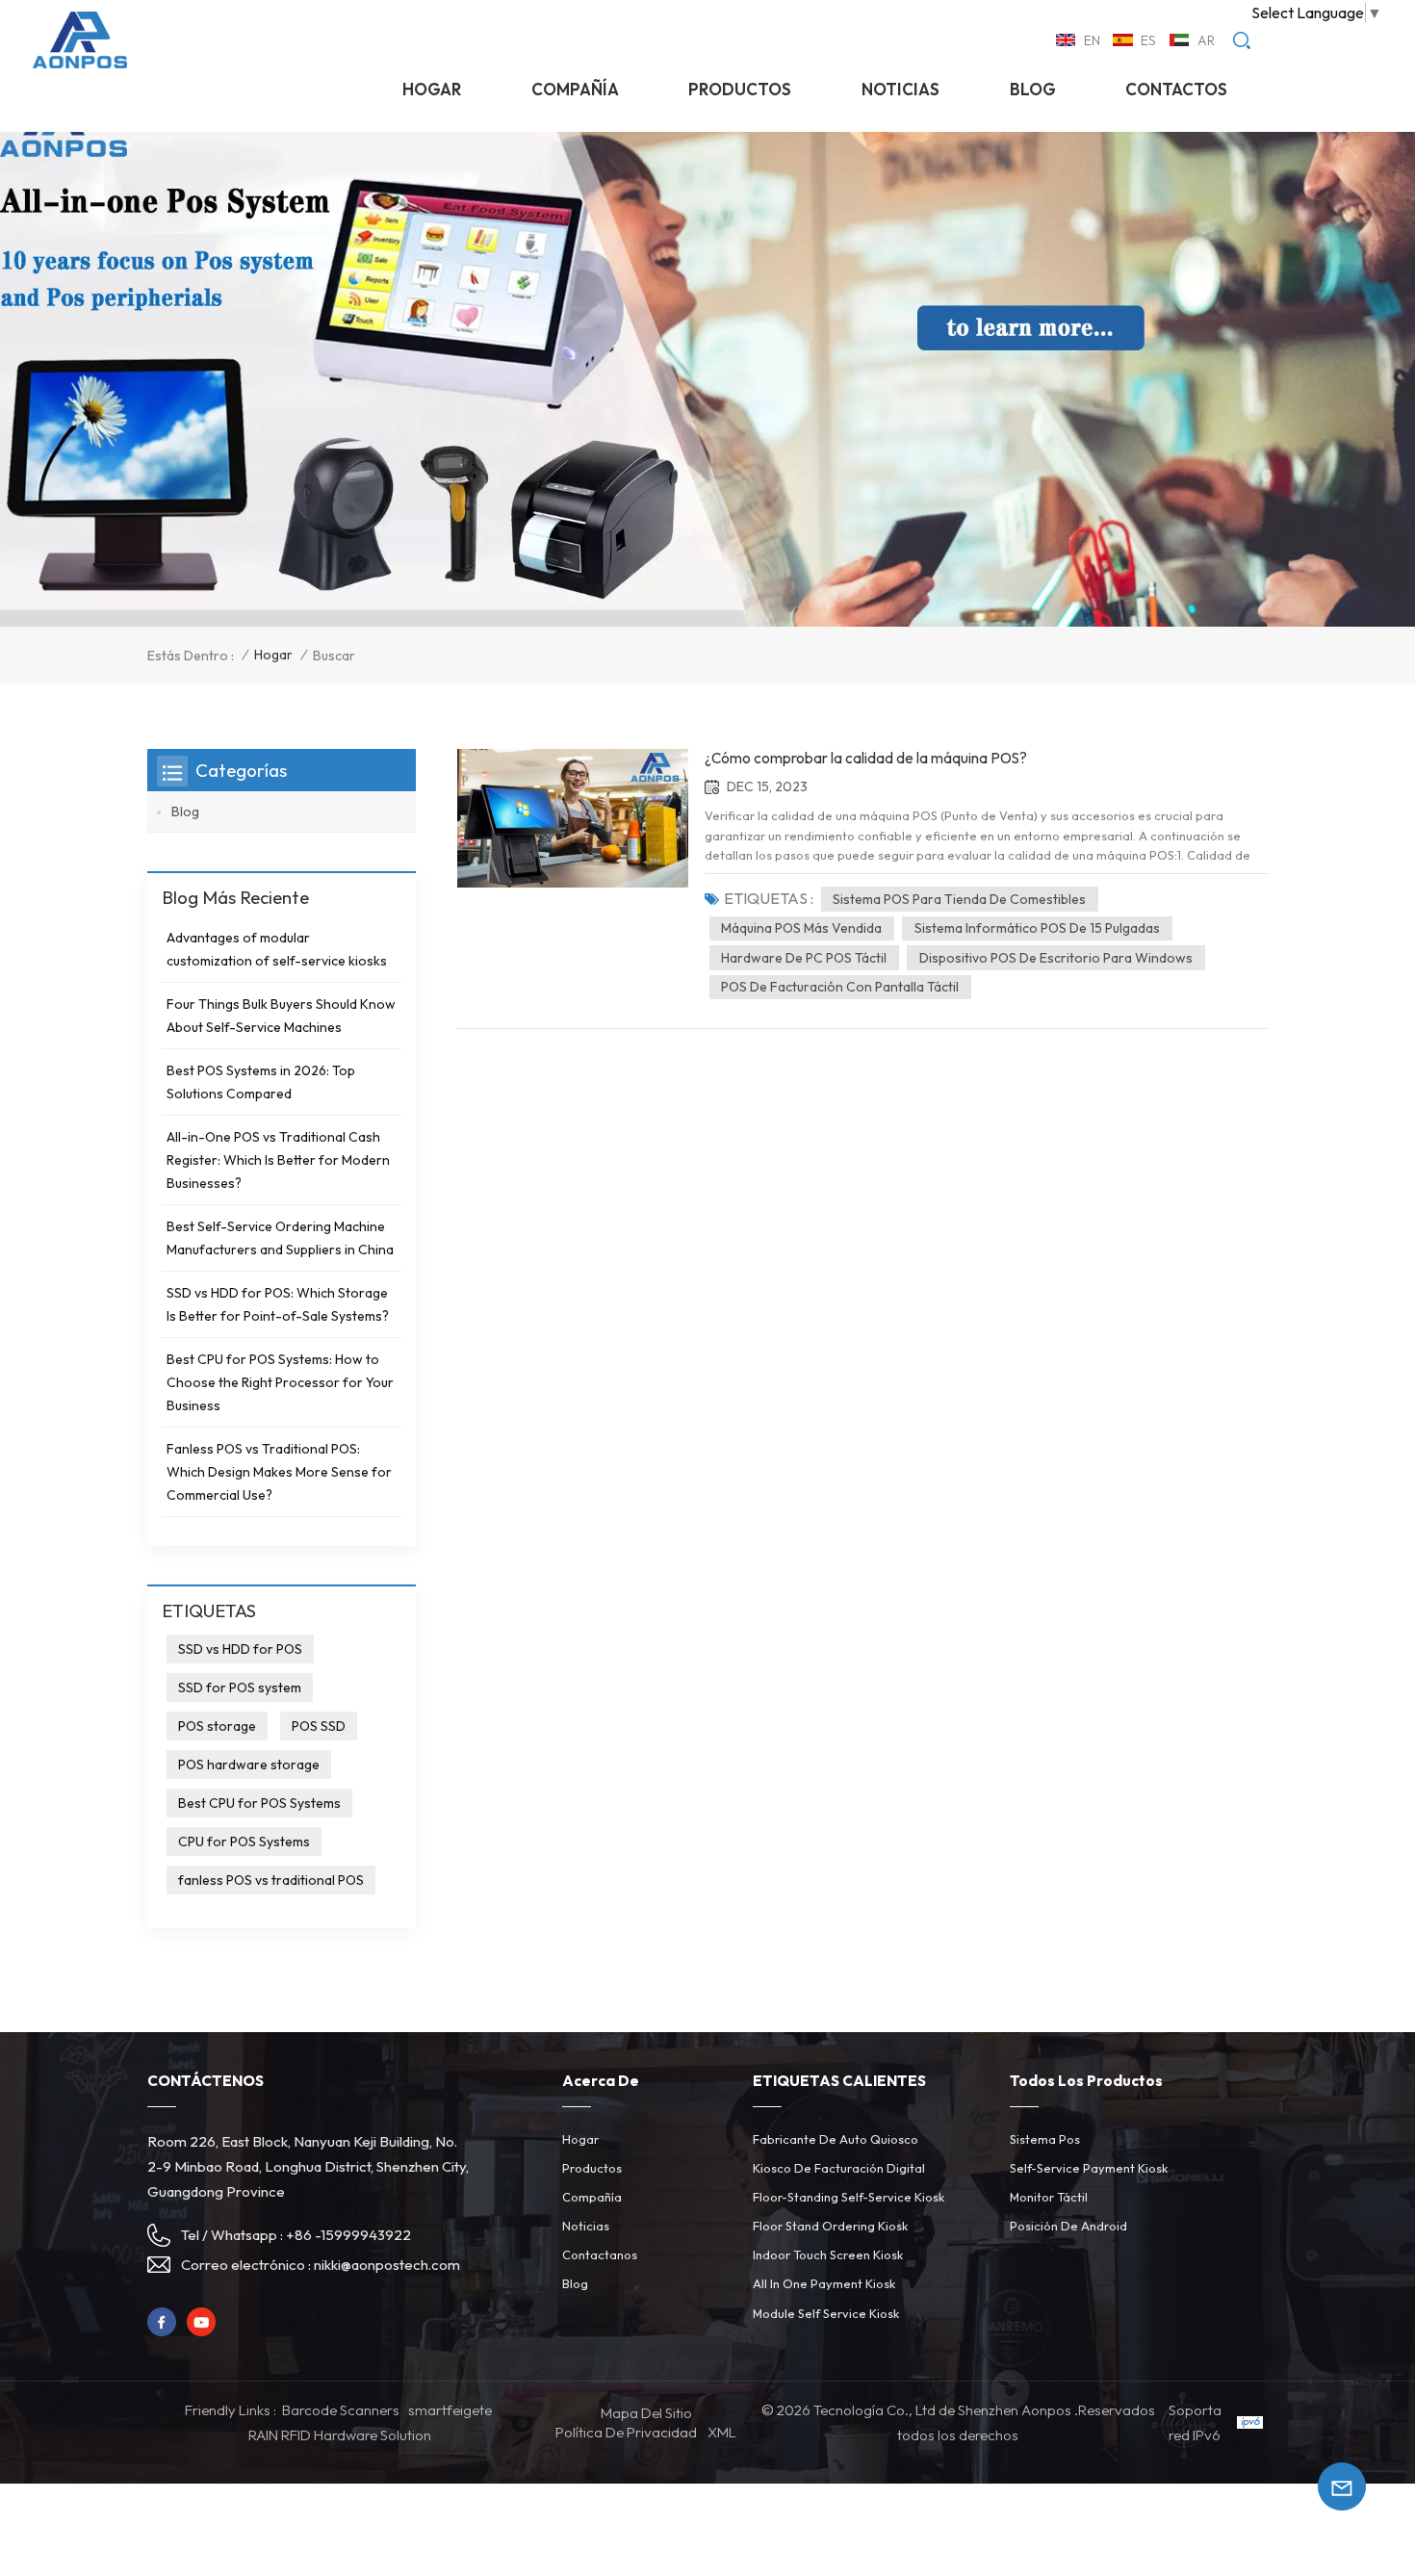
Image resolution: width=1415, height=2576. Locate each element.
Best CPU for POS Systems (259, 1803)
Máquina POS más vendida (801, 928)
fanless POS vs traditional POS (271, 1880)
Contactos (1176, 89)
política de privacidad (626, 2432)
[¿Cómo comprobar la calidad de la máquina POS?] (573, 818)
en (1092, 40)
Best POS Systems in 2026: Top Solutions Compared (261, 1082)
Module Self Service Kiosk (826, 2313)
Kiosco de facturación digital (839, 2168)
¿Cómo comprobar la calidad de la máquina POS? (866, 758)
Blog (1033, 89)
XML (722, 2432)
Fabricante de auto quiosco (836, 2139)
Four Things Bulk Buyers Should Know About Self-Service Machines (281, 1016)
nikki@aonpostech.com (387, 2265)
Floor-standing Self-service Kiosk (849, 2197)
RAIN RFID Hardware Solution (340, 2435)
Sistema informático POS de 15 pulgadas (1037, 928)
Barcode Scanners (341, 2410)
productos (740, 89)
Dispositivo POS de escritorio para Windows (1056, 958)
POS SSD (319, 1726)
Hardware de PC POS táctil (804, 958)
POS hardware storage (249, 1765)
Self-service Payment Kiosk (1089, 2168)
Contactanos (600, 2254)
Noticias (586, 2226)
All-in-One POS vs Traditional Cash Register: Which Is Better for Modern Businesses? (278, 1160)
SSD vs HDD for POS (240, 1649)
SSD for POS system (240, 1687)
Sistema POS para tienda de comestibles (959, 899)
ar (1206, 40)
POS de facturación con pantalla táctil (840, 987)
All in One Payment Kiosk (824, 2283)
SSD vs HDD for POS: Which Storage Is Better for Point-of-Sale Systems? (278, 1304)
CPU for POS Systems (244, 1842)
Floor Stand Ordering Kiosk (830, 2226)
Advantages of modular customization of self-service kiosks (277, 949)
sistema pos (1045, 2139)
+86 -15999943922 (348, 2235)
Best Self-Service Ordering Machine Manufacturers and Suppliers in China (280, 1238)
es (1148, 40)
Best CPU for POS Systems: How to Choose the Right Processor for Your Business (280, 1382)
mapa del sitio (646, 2413)
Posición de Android (1068, 2226)
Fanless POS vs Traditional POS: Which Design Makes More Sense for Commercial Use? (279, 1472)
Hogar (432, 89)
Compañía (575, 89)
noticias (900, 89)
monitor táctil (1049, 2197)
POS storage (217, 1726)
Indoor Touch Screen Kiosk (828, 2254)
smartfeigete (450, 2410)
